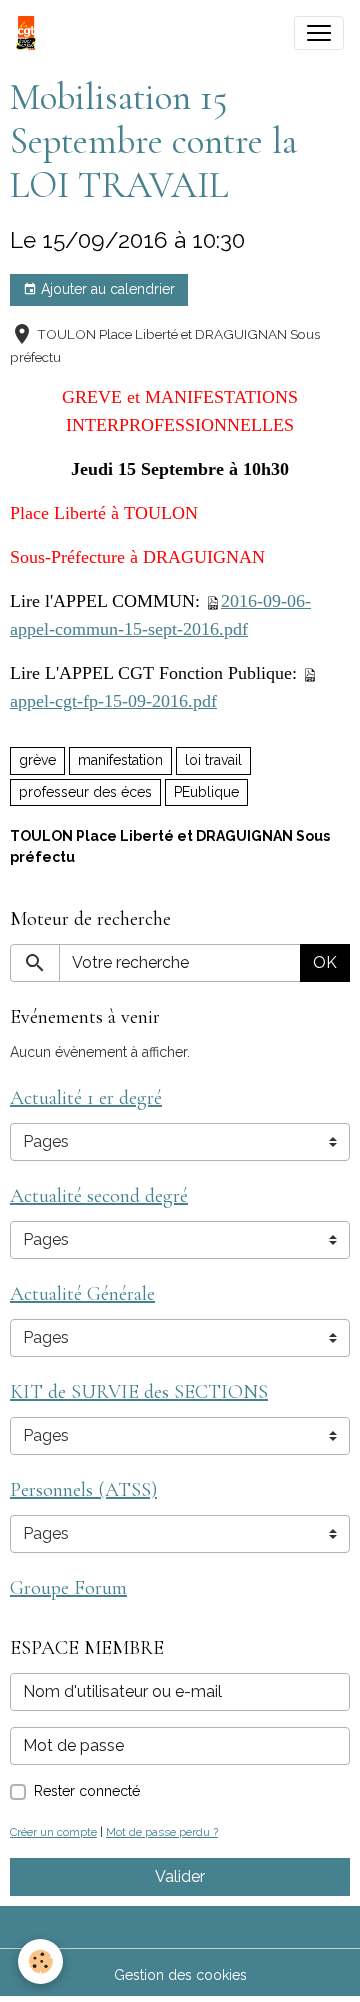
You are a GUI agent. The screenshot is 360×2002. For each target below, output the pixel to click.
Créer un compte (53, 1832)
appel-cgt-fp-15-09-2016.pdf (113, 701)
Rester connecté (87, 1791)
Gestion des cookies (180, 1975)
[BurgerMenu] (319, 33)
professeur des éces (85, 792)
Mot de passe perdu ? (162, 1832)
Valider (180, 1876)
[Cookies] (40, 1961)
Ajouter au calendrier (106, 289)
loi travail (213, 760)
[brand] (30, 33)
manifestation (120, 760)
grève (37, 760)
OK (325, 962)
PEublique (206, 792)
